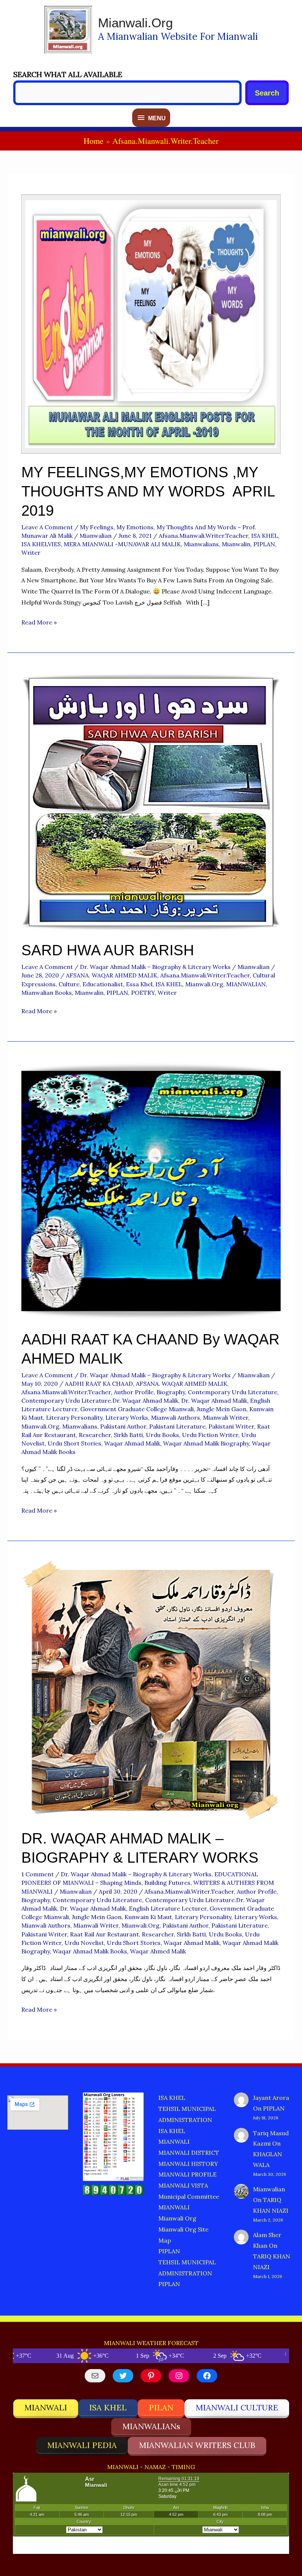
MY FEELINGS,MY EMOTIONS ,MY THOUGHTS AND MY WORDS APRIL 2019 (150, 491)
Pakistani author (123, 1426)
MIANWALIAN (246, 984)
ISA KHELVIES (41, 544)
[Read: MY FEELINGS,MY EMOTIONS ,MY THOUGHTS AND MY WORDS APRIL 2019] (151, 323)
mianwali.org (204, 984)
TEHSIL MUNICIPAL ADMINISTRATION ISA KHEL (187, 2120)
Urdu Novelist (84, 1943)
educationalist (103, 984)
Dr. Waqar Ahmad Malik (214, 1400)
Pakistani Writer (231, 1426)
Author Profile (134, 1392)
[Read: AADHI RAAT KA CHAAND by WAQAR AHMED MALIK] (151, 1190)
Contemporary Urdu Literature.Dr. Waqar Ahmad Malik (100, 1400)
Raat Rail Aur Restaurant (104, 1934)
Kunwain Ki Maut (148, 1917)
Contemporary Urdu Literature (233, 1392)
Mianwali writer (226, 1417)
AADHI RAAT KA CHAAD (99, 1384)
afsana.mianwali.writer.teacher (203, 536)
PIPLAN (264, 544)
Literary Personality (74, 1417)
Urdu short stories (74, 1443)
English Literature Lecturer (168, 1908)
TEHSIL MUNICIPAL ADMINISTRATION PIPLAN (187, 2273)
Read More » (39, 623)
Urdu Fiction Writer (210, 1435)
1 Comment (38, 1874)
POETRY (143, 993)
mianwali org (177, 2218)
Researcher (95, 1435)
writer (31, 553)
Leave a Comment (47, 527)
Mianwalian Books (47, 993)
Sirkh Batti (128, 1435)
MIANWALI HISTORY (188, 2164)
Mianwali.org (135, 23)
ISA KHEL (265, 536)
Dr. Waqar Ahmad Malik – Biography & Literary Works (155, 967)
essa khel (139, 984)
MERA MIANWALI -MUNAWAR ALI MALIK (122, 544)
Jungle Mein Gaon (222, 1409)
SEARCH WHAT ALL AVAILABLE (68, 74)
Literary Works (127, 1417)
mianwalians (201, 544)
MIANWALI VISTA (183, 2185)
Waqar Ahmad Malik (132, 1443)
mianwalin (236, 544)
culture (69, 984)
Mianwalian (269, 2189)
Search (267, 93)
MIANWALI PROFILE (187, 2174)
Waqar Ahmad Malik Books (90, 1951)
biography (171, 1392)
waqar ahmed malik (158, 1951)
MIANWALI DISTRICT (189, 2153)
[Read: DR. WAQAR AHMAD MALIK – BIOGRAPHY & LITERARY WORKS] (151, 1690)
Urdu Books (162, 1435)
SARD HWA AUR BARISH (108, 950)
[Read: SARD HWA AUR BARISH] (151, 801)
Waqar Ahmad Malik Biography (206, 1443)
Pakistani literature (177, 1426)
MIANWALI (174, 2142)
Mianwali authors (175, 1417)
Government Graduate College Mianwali (137, 1409)
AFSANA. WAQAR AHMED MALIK (112, 975)
